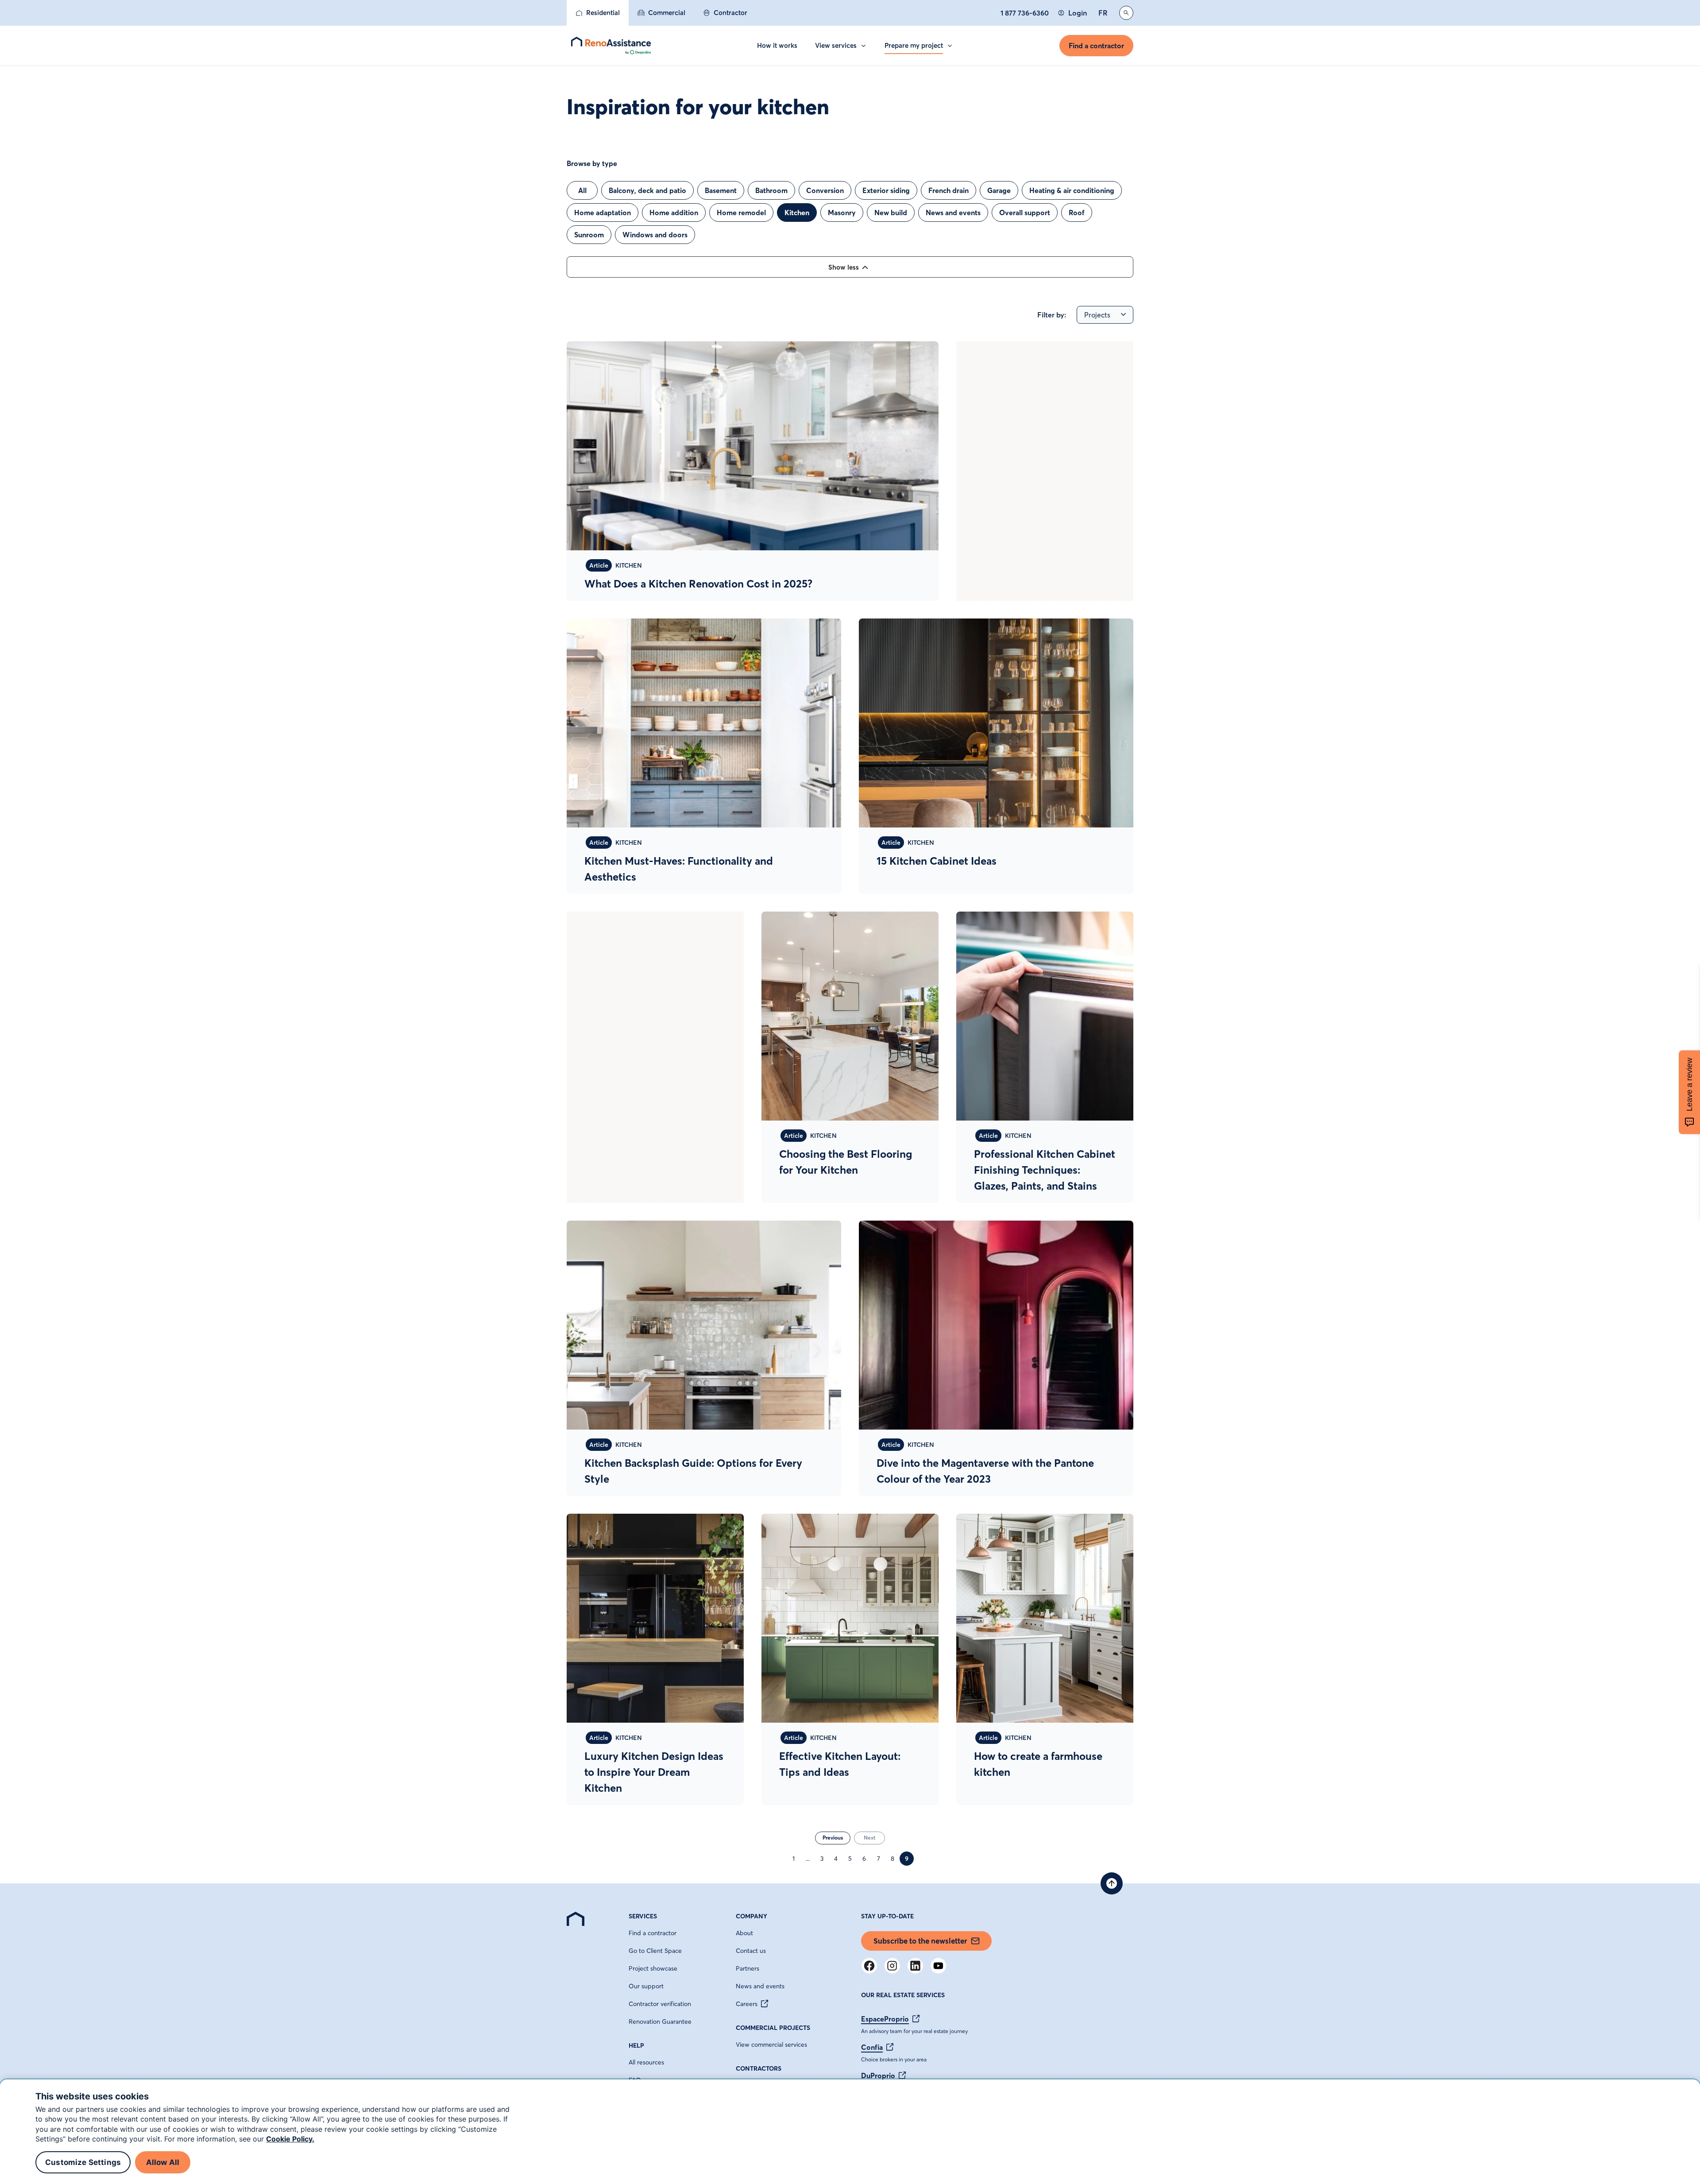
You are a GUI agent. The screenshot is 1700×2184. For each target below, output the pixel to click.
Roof (1077, 213)
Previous (833, 1838)
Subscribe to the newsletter (920, 1941)
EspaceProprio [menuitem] (885, 2019)
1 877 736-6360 (1025, 13)
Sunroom (589, 235)
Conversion (825, 190)
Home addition (674, 213)
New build (891, 213)
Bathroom (771, 190)
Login (1078, 13)
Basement (721, 190)
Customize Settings (83, 2162)
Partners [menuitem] (748, 1968)
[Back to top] (1112, 1883)
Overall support (1025, 213)
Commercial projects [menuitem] (773, 2028)
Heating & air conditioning (1072, 190)
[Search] (1126, 13)
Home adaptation (603, 213)
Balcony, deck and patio (647, 190)
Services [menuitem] (643, 1916)
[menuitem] (598, 13)
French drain (949, 190)
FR (1103, 13)
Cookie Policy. (290, 2139)
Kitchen (797, 213)
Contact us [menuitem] (751, 1951)
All (582, 190)
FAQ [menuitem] (635, 2080)
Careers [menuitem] (747, 2004)
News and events (953, 213)
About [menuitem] (744, 1933)
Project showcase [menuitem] (653, 1968)
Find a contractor (1096, 46)
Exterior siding (886, 190)
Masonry (842, 213)
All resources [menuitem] (646, 2062)
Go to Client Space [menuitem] (655, 1951)
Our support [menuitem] (646, 1986)
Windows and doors (655, 235)
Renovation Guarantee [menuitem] (660, 2022)
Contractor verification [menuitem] (660, 2004)
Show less (844, 267)
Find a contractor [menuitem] (653, 1933)
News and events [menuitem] (760, 1986)
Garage (999, 190)
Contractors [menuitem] (759, 2068)
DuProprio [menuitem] (878, 2076)
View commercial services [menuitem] (771, 2045)
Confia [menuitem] (872, 2047)
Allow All (163, 2162)
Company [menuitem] (751, 1916)
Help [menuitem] (636, 2045)
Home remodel (741, 213)
